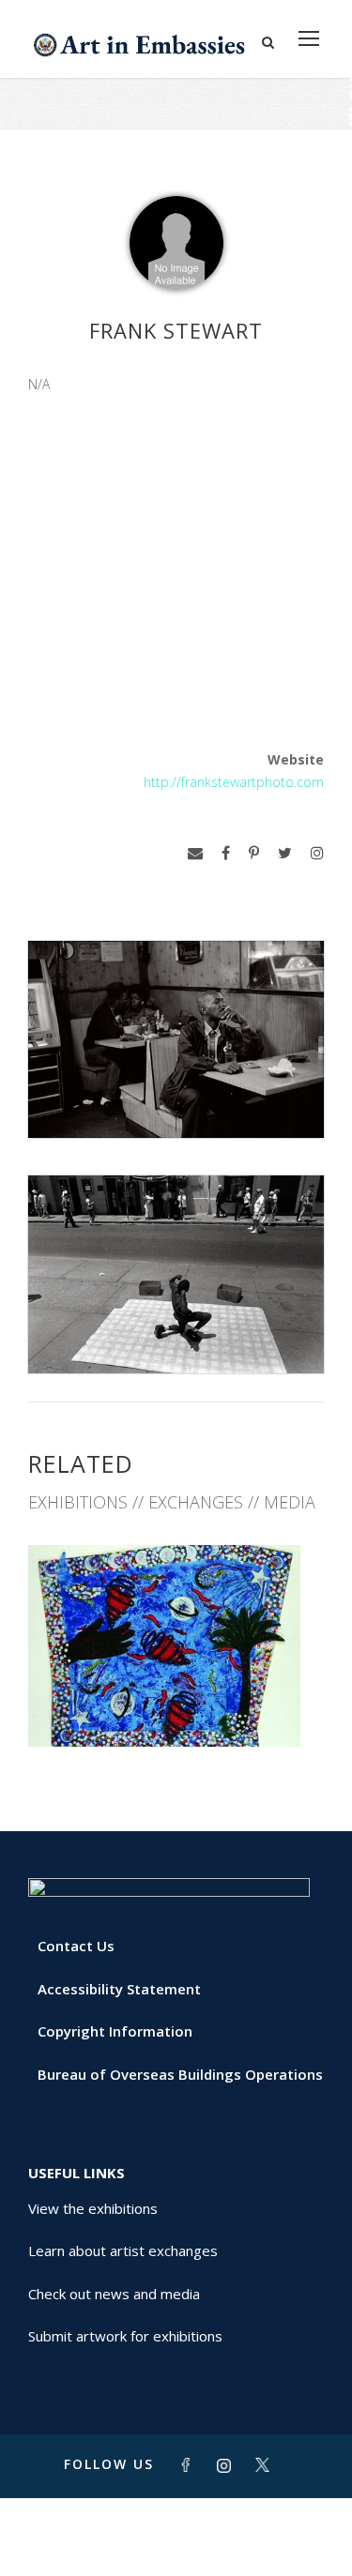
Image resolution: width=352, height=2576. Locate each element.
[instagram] (317, 853)
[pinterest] (254, 853)
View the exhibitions (93, 2208)
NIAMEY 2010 (176, 1705)
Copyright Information (115, 2031)
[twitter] (285, 853)
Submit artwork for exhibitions (125, 2336)
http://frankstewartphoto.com (234, 782)
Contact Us (76, 1946)
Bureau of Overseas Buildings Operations (180, 2074)
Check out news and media (114, 2294)
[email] (195, 853)
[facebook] (226, 853)
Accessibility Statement (119, 1989)
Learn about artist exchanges (123, 2250)
